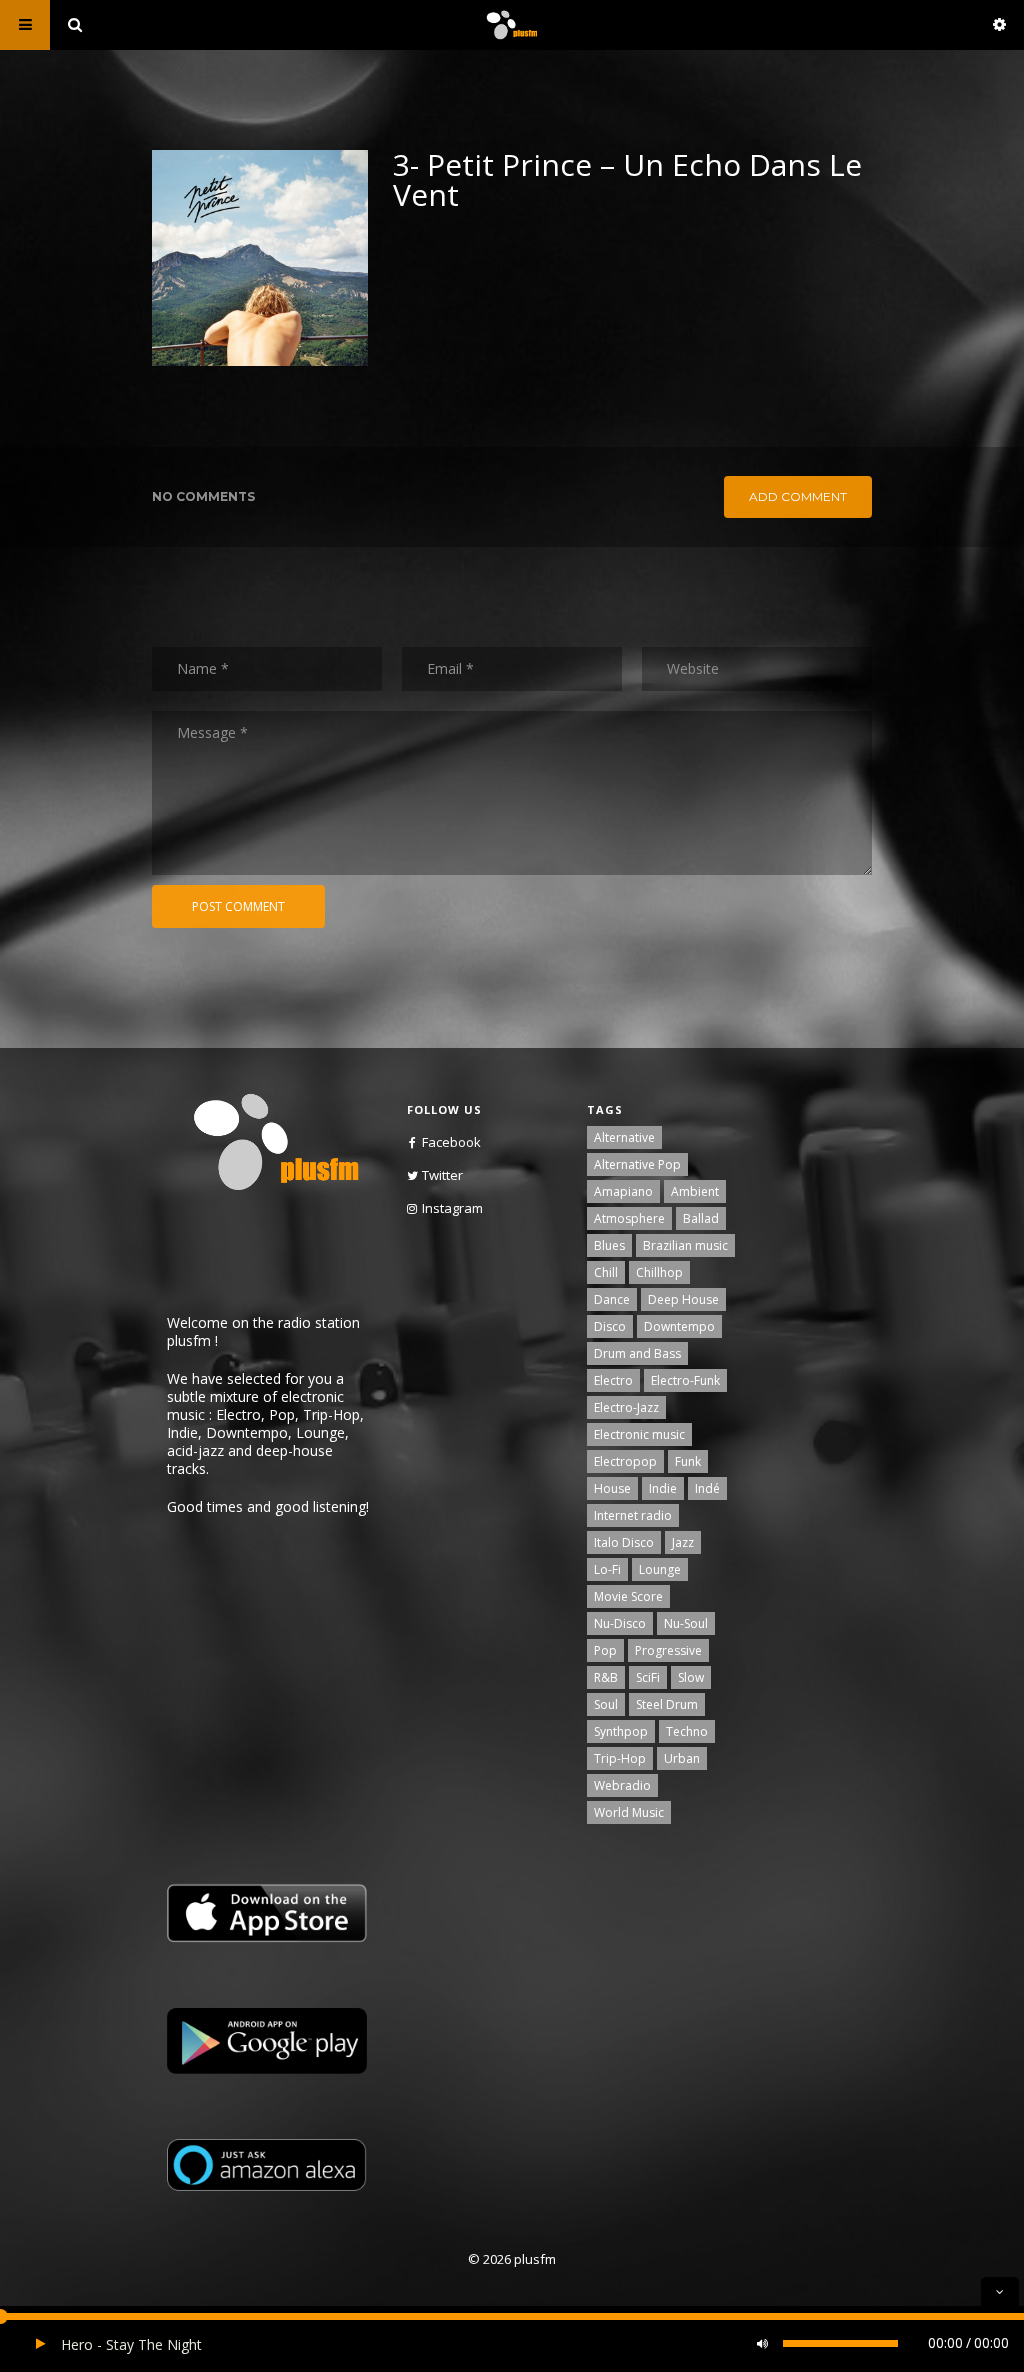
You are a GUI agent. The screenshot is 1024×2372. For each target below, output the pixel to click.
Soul (606, 1704)
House (612, 1488)
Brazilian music (685, 1245)
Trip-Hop (620, 1758)
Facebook (451, 1142)
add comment (798, 496)
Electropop (625, 1461)
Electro (613, 1380)
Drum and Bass (637, 1353)
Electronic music (639, 1434)
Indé (707, 1488)
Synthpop (621, 1731)
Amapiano (623, 1191)
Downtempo (679, 1326)
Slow (691, 1677)
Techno (687, 1731)
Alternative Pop (637, 1164)
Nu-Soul (686, 1623)
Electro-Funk (685, 1380)
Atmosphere (629, 1218)
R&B (606, 1677)
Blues (609, 1245)
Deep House (683, 1299)
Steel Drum (667, 1704)
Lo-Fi (607, 1569)
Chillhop (659, 1272)
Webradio (622, 1785)
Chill (606, 1272)
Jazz (683, 1542)
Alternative (624, 1137)
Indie (663, 1488)
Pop (605, 1650)
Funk (688, 1461)
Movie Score (628, 1596)
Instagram (452, 1208)
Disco (610, 1326)
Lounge (660, 1569)
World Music (629, 1812)
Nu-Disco (620, 1623)
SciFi (648, 1677)
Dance (612, 1299)
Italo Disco (624, 1542)
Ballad (701, 1218)
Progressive (668, 1650)
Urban (682, 1758)
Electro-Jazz (626, 1407)
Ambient (695, 1191)
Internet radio (633, 1515)
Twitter (442, 1175)
